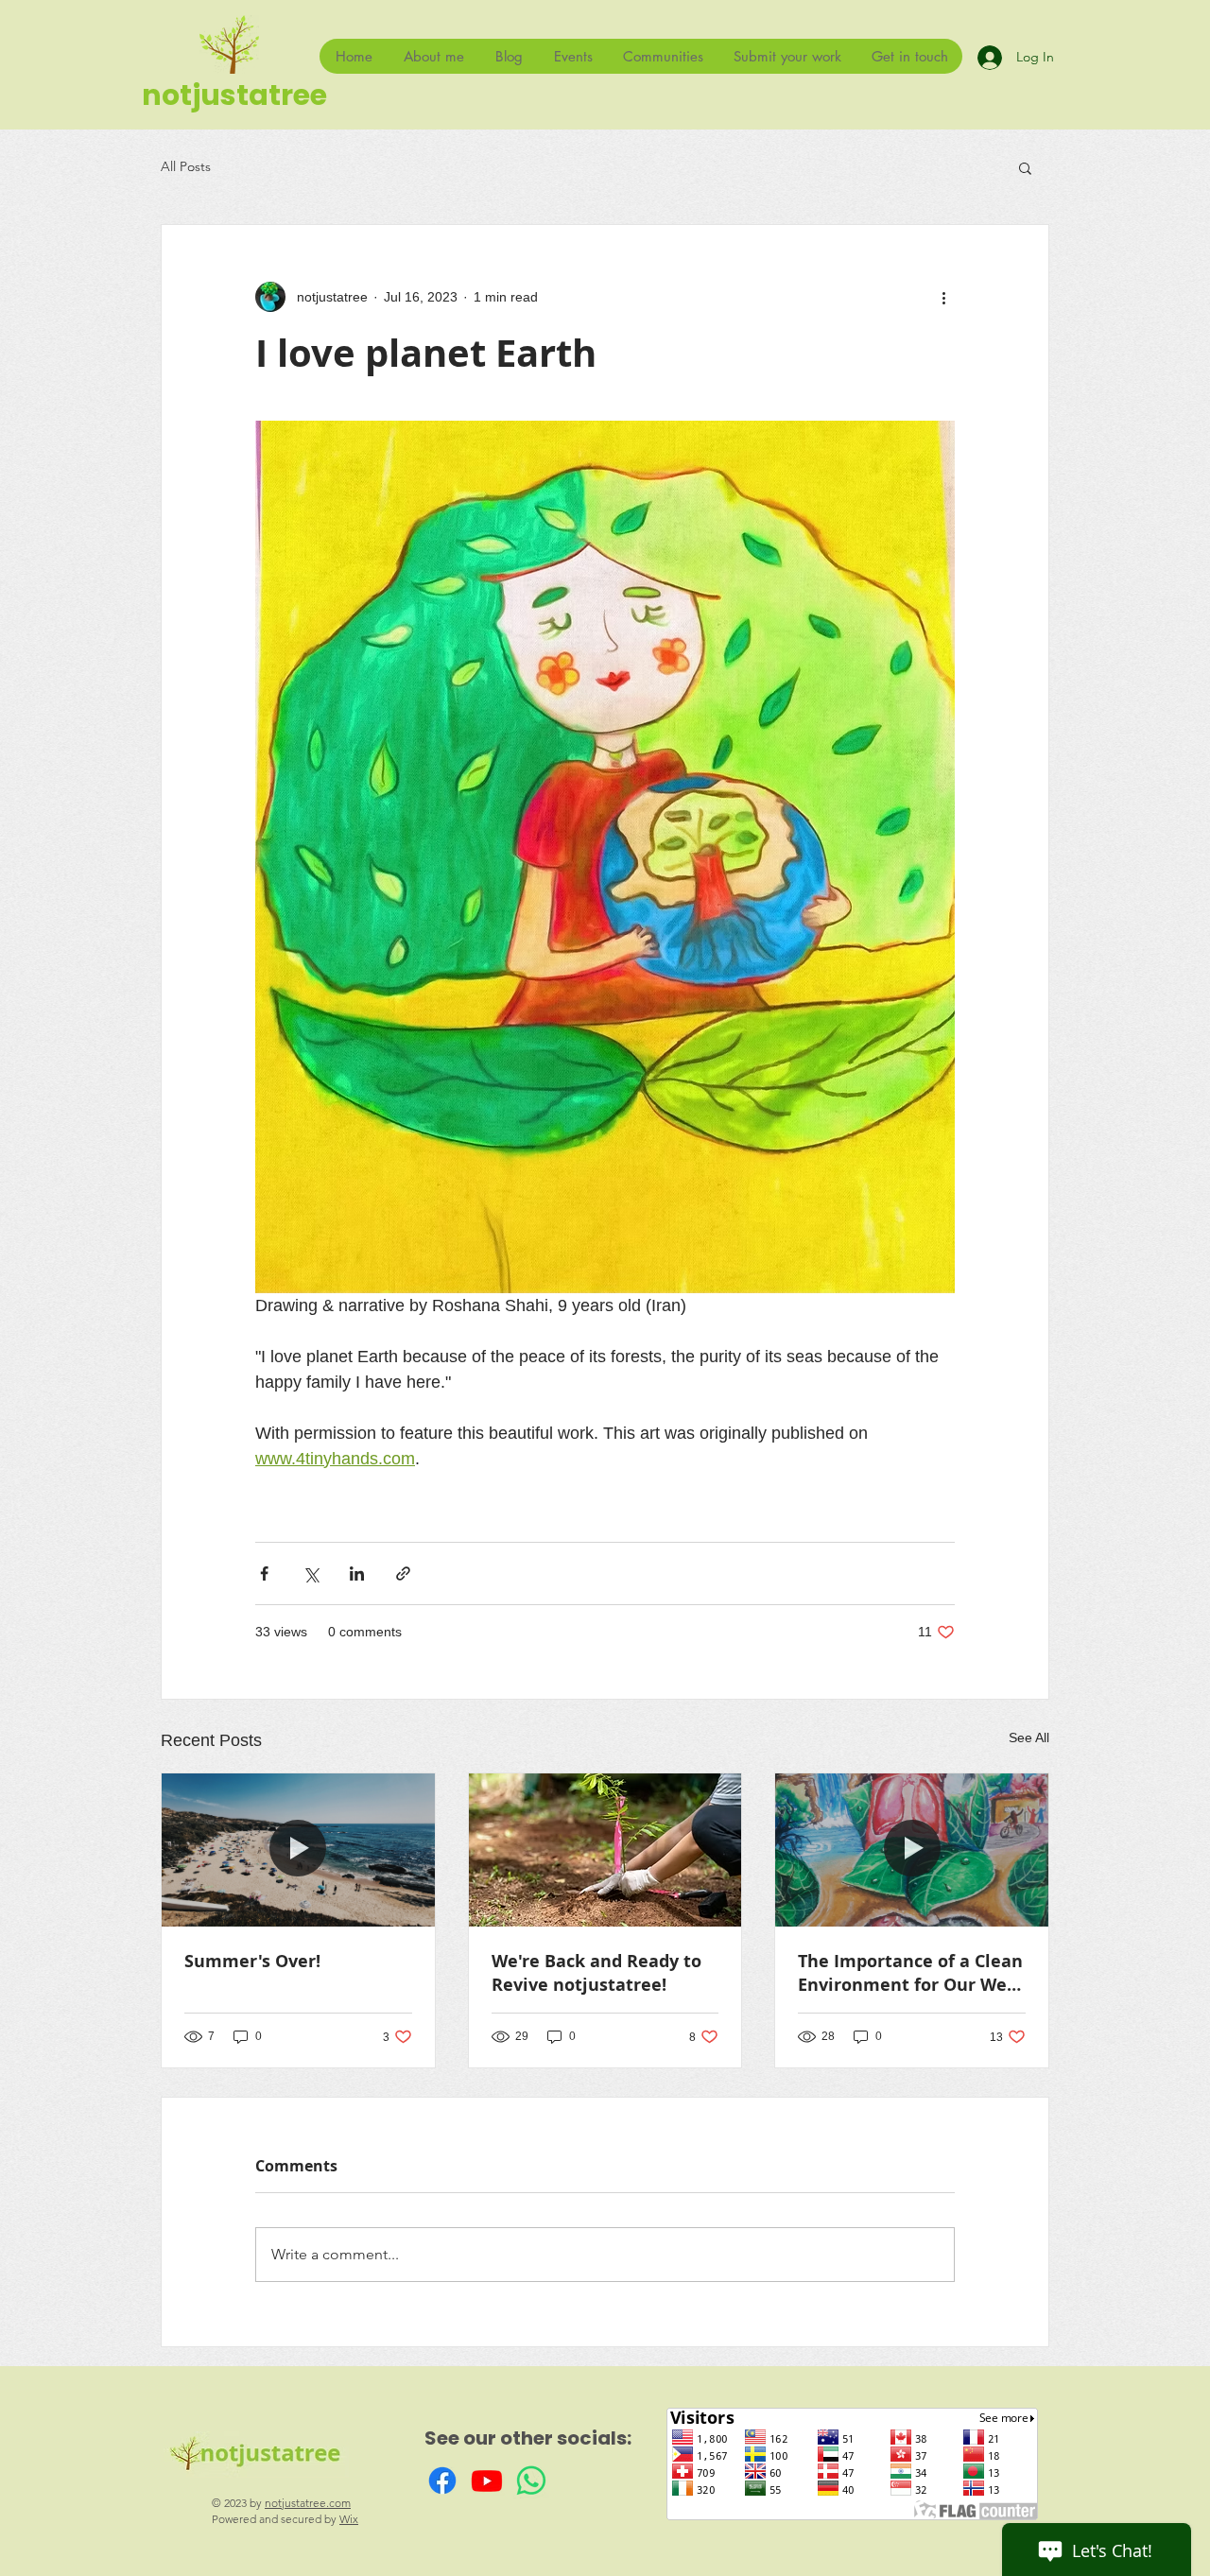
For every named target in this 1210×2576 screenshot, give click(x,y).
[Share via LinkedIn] (357, 1573)
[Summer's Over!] (298, 1850)
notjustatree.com (308, 2503)
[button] (1025, 167)
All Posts (186, 166)
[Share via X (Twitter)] (311, 1573)
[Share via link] (403, 1573)
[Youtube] (487, 2481)
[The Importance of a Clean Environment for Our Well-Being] (912, 1850)
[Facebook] (442, 2481)
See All (1029, 1738)
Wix (349, 2519)
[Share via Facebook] (264, 1573)
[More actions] (943, 297)
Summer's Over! (252, 1961)
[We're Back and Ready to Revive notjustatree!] (605, 1850)
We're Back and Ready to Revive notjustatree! (596, 1973)
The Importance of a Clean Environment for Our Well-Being (911, 1973)
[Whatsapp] (531, 2481)
